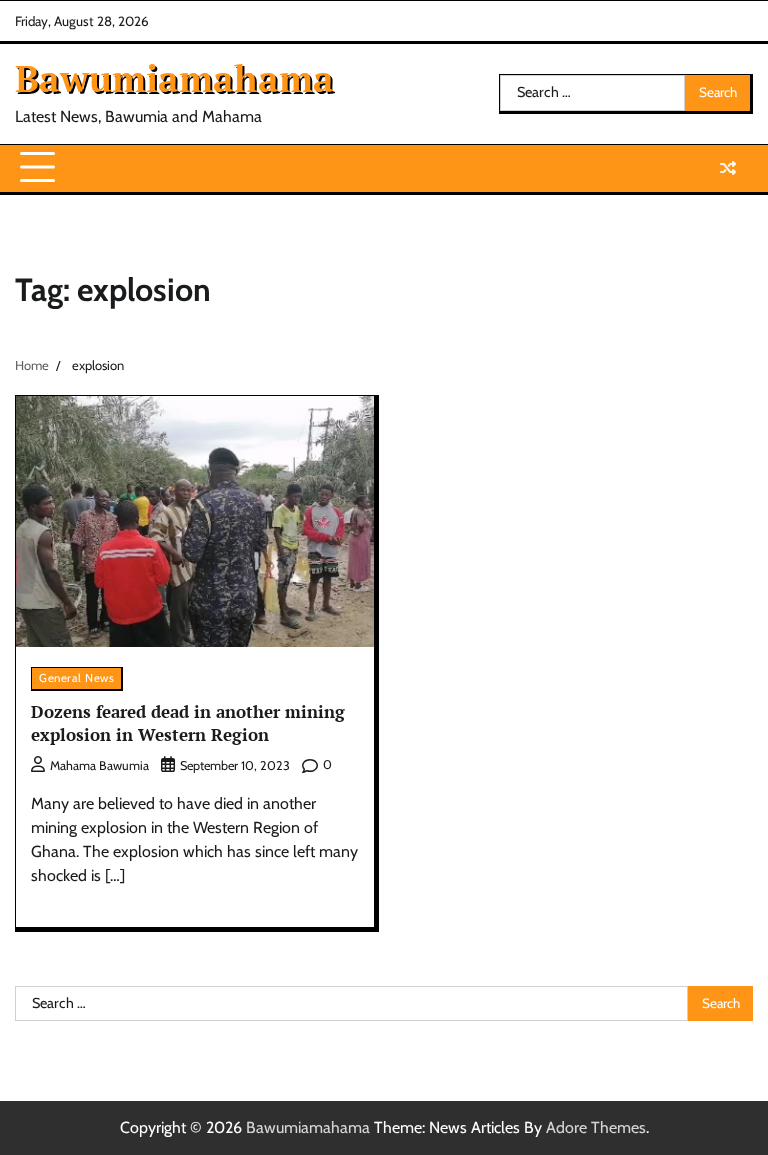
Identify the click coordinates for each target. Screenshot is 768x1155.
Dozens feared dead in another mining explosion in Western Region (188, 722)
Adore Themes (596, 1127)
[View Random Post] (728, 168)
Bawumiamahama (174, 78)
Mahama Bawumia (99, 765)
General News (76, 678)
